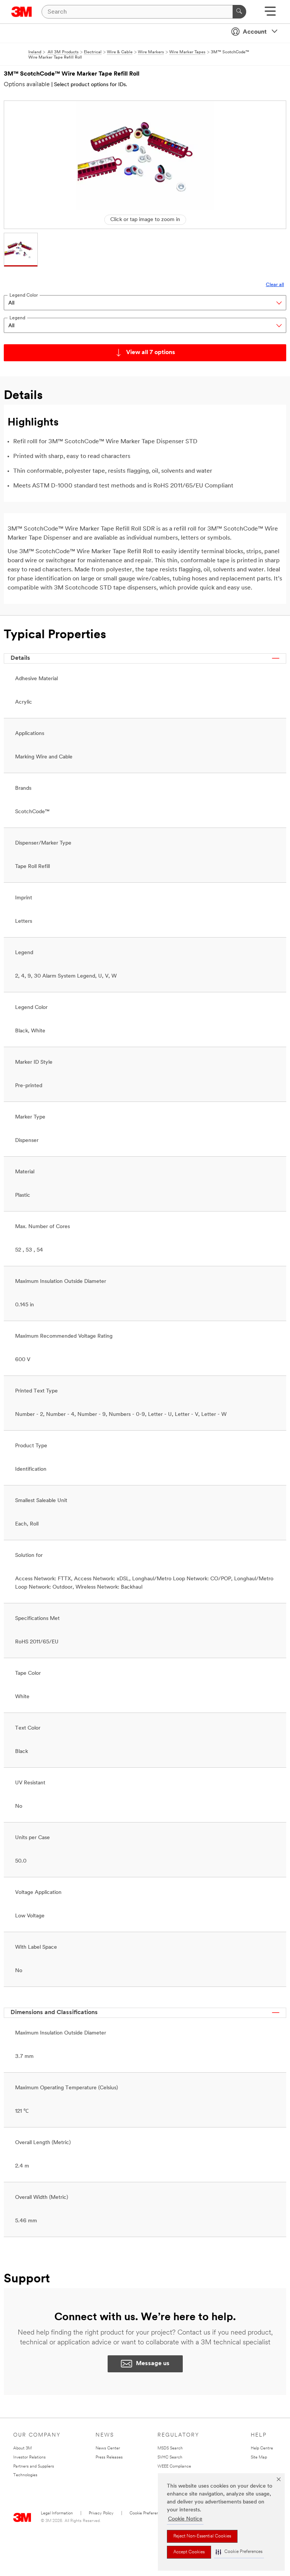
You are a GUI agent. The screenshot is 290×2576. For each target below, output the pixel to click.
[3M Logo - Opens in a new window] (22, 12)
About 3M (22, 2448)
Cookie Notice (185, 2519)
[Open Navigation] (270, 14)
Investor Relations (29, 2458)
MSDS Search (170, 2448)
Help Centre (262, 2448)
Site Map (259, 2458)
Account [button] (255, 32)
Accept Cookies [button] (189, 2552)
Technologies (25, 2475)
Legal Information (57, 2513)
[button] (239, 2552)
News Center (108, 2448)
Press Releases (109, 2458)
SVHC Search (170, 2458)
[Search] (239, 12)
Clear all (275, 285)
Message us (153, 2364)
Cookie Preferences (147, 2513)
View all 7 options (151, 353)
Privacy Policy (101, 2513)
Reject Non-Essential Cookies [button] (202, 2536)
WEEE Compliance (174, 2467)
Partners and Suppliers (34, 2467)
